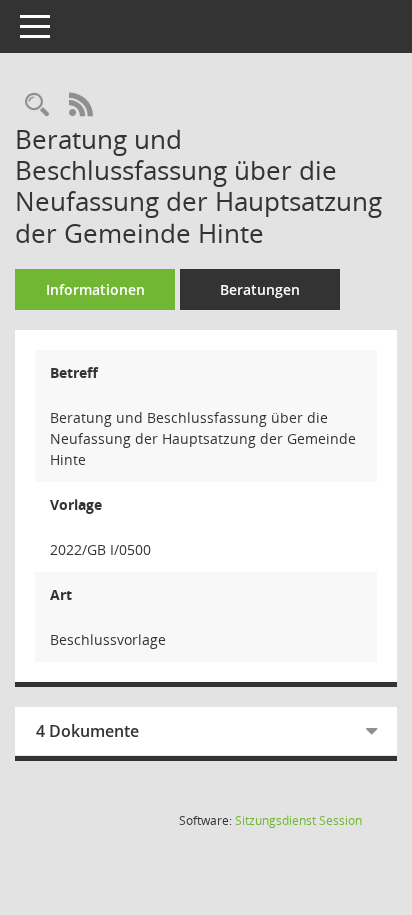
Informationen (95, 289)
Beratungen (260, 289)
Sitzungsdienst (298, 820)
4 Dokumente (87, 731)
